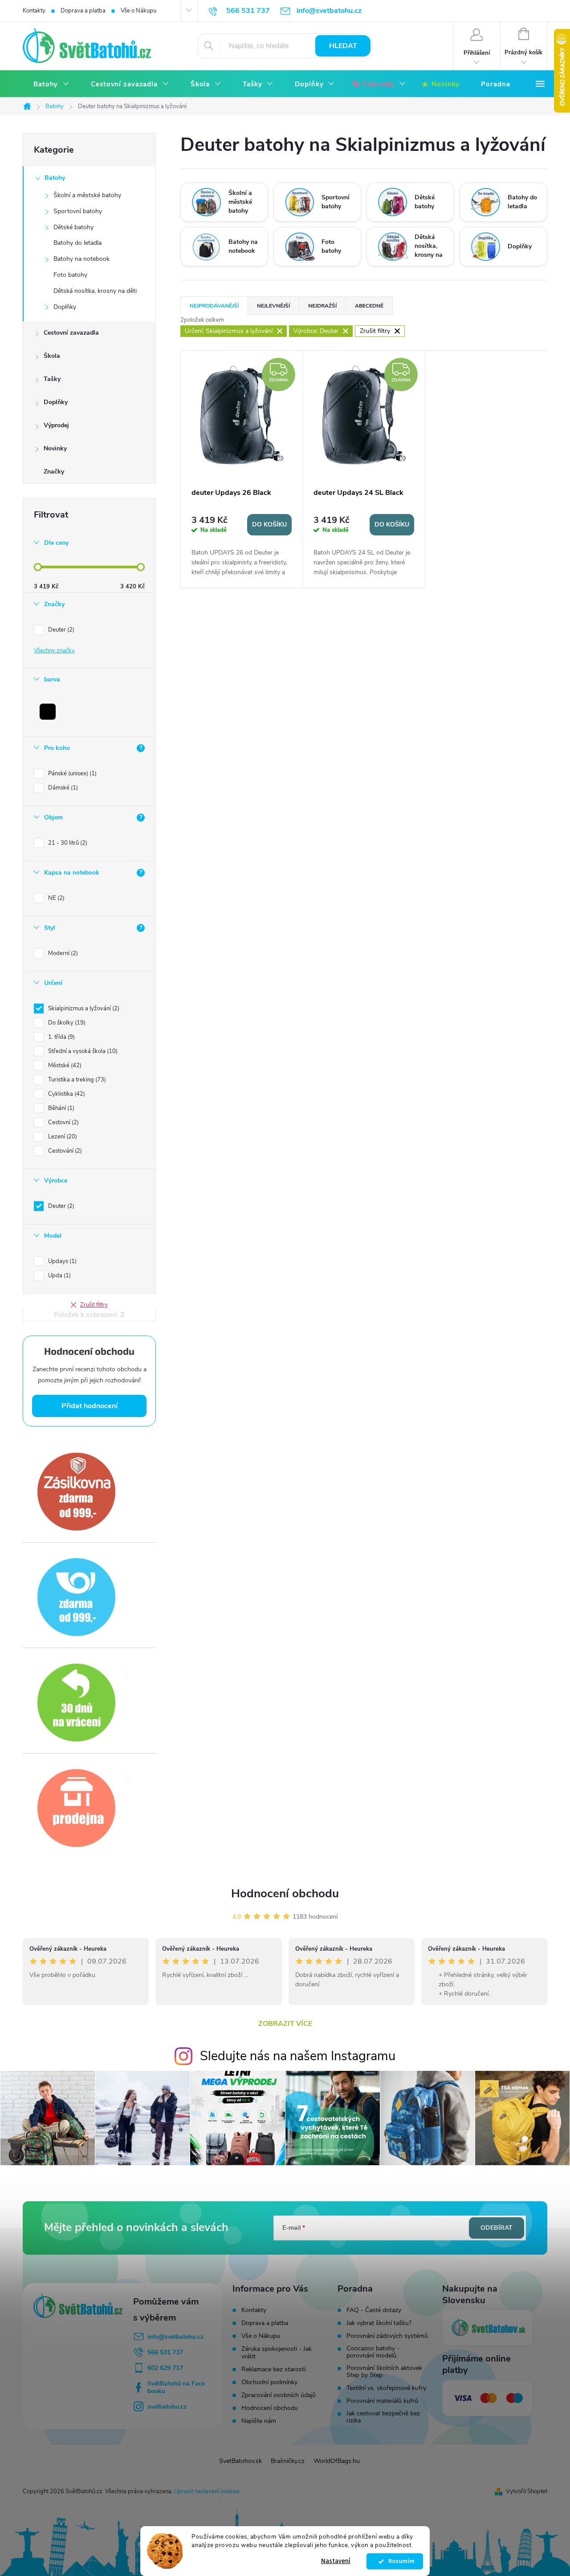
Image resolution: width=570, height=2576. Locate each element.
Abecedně (369, 306)
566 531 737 (165, 2352)
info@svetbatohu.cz (175, 2337)
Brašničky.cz (288, 2461)
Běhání (60, 1108)
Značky (54, 472)
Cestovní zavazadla (71, 333)
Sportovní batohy (78, 211)
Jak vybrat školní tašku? (379, 2323)
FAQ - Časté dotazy (374, 2310)
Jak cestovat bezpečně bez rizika (383, 2417)
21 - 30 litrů (67, 843)
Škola (52, 356)
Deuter (60, 630)
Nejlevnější (273, 306)
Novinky (55, 448)
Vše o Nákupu (138, 11)
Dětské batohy (73, 227)
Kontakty (34, 11)
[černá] (48, 712)
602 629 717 (165, 2368)
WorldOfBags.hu (337, 2461)
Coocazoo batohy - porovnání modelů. (373, 2352)
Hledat (343, 46)
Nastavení (336, 2561)
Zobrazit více (285, 2024)
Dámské (62, 788)
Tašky (52, 379)
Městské (64, 1065)
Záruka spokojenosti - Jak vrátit (277, 2353)
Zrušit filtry (94, 1305)
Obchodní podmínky (269, 2382)
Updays (61, 1261)
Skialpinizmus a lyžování (83, 1009)
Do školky (66, 1023)
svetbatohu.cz (167, 2407)
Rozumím (399, 2561)
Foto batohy (70, 275)
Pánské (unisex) (71, 774)
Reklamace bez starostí (273, 2369)
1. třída (61, 1037)
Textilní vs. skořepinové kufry (386, 2388)
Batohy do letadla (77, 243)
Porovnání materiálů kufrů (382, 2401)
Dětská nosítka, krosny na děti (95, 291)
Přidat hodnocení (90, 1406)
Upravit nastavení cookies (207, 2491)
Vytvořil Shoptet (527, 2491)
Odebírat (497, 2228)
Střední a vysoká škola (82, 1051)
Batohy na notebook (81, 259)
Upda (59, 1276)
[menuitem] (51, 84)
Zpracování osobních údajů (279, 2395)
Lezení (62, 1137)
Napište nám (259, 2421)
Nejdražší (322, 306)
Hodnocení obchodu (285, 1894)
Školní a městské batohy (87, 195)
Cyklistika (66, 1094)
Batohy (55, 178)
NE (55, 898)
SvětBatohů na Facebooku (176, 2387)
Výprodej (56, 425)
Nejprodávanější (214, 306)
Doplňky (65, 307)
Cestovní (63, 1122)
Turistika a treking (76, 1080)
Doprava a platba (83, 11)
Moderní (62, 953)
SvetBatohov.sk (240, 2461)
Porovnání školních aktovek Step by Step (384, 2372)
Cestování (64, 1151)
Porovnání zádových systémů (387, 2336)
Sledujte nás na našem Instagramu (298, 2056)
